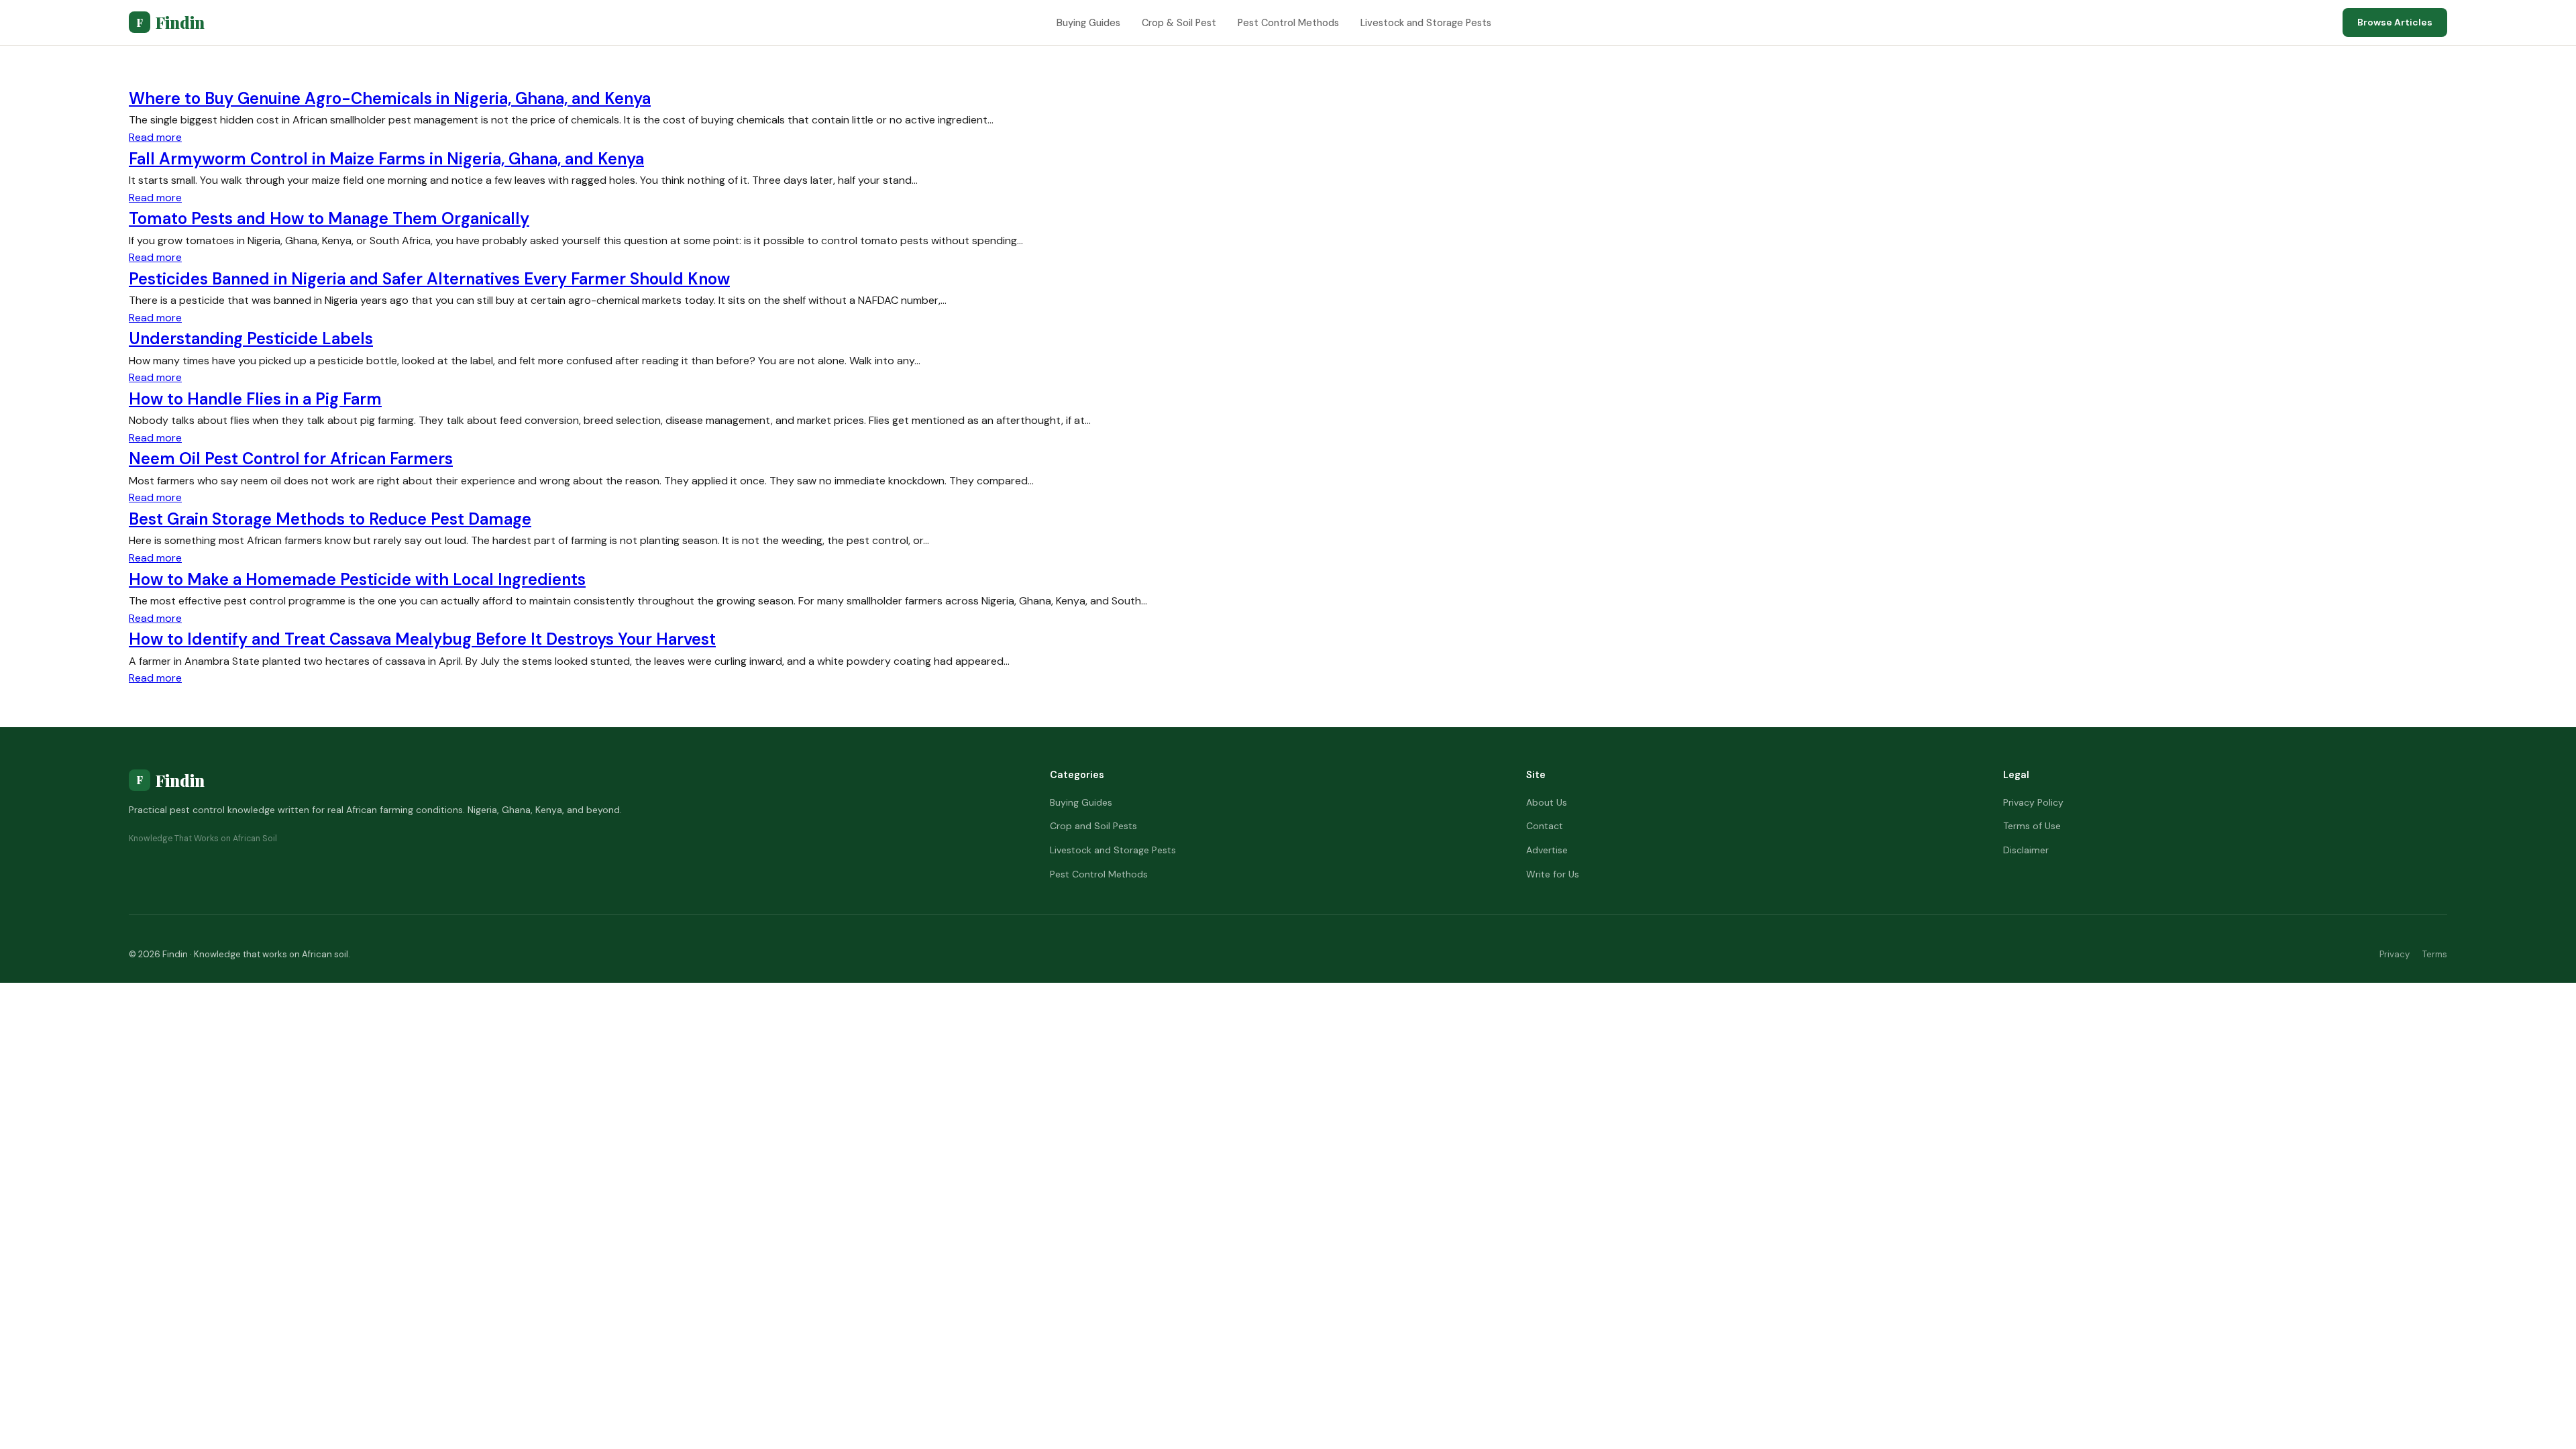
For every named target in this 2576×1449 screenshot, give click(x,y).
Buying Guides (1088, 23)
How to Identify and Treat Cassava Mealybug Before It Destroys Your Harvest (422, 639)
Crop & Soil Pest (1179, 23)
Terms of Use (2032, 826)
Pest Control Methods (1288, 23)
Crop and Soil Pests (1093, 826)
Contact (1545, 826)
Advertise (1547, 850)
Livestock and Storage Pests (1426, 23)
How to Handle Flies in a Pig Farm (255, 399)
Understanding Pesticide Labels (251, 338)
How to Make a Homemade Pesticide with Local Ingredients (357, 579)
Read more (155, 137)
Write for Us (1553, 874)
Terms (2435, 954)
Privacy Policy (2033, 802)
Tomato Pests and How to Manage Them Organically (329, 218)
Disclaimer (2026, 850)
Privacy (2395, 954)
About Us (1547, 802)
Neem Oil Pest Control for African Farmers (291, 459)
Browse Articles (2395, 22)
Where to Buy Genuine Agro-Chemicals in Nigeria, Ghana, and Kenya (390, 98)
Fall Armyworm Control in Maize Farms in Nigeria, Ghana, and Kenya (386, 159)
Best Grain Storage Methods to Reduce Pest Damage (330, 519)
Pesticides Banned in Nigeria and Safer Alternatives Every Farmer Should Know (429, 279)
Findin (170, 22)
